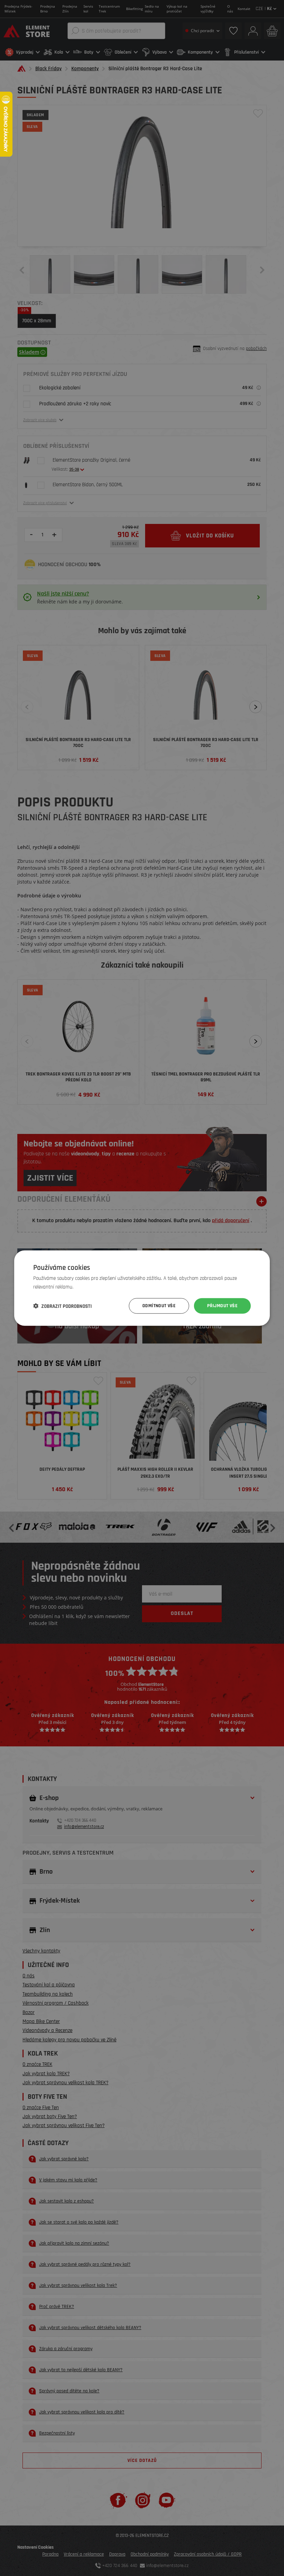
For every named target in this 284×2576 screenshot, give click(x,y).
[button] (63, 1306)
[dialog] (142, 1288)
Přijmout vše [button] (222, 1306)
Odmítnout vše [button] (159, 1306)
